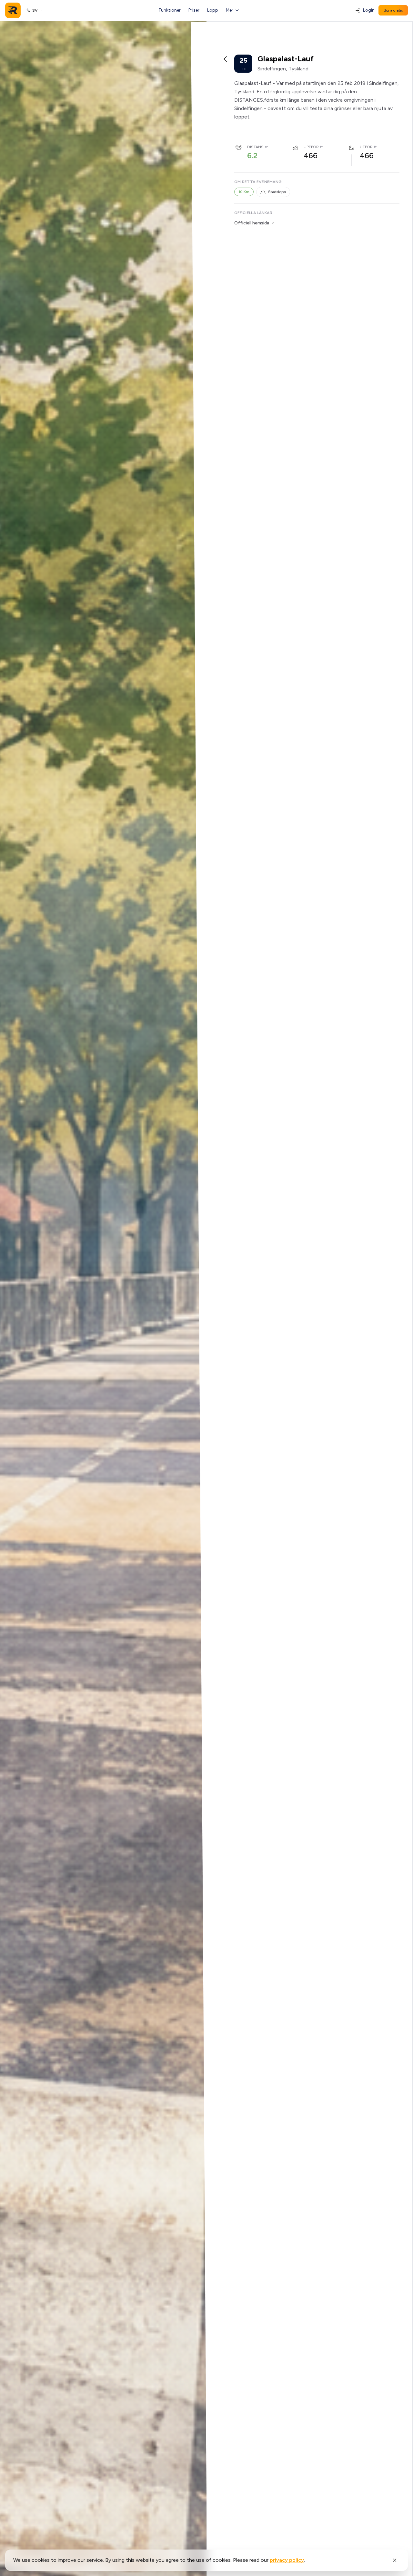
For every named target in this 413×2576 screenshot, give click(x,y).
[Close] (395, 2560)
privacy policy (287, 2560)
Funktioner (170, 10)
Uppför (311, 147)
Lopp (213, 10)
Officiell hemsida (252, 223)
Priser (194, 10)
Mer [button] (230, 10)
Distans (255, 147)
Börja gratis (393, 10)
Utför (366, 147)
